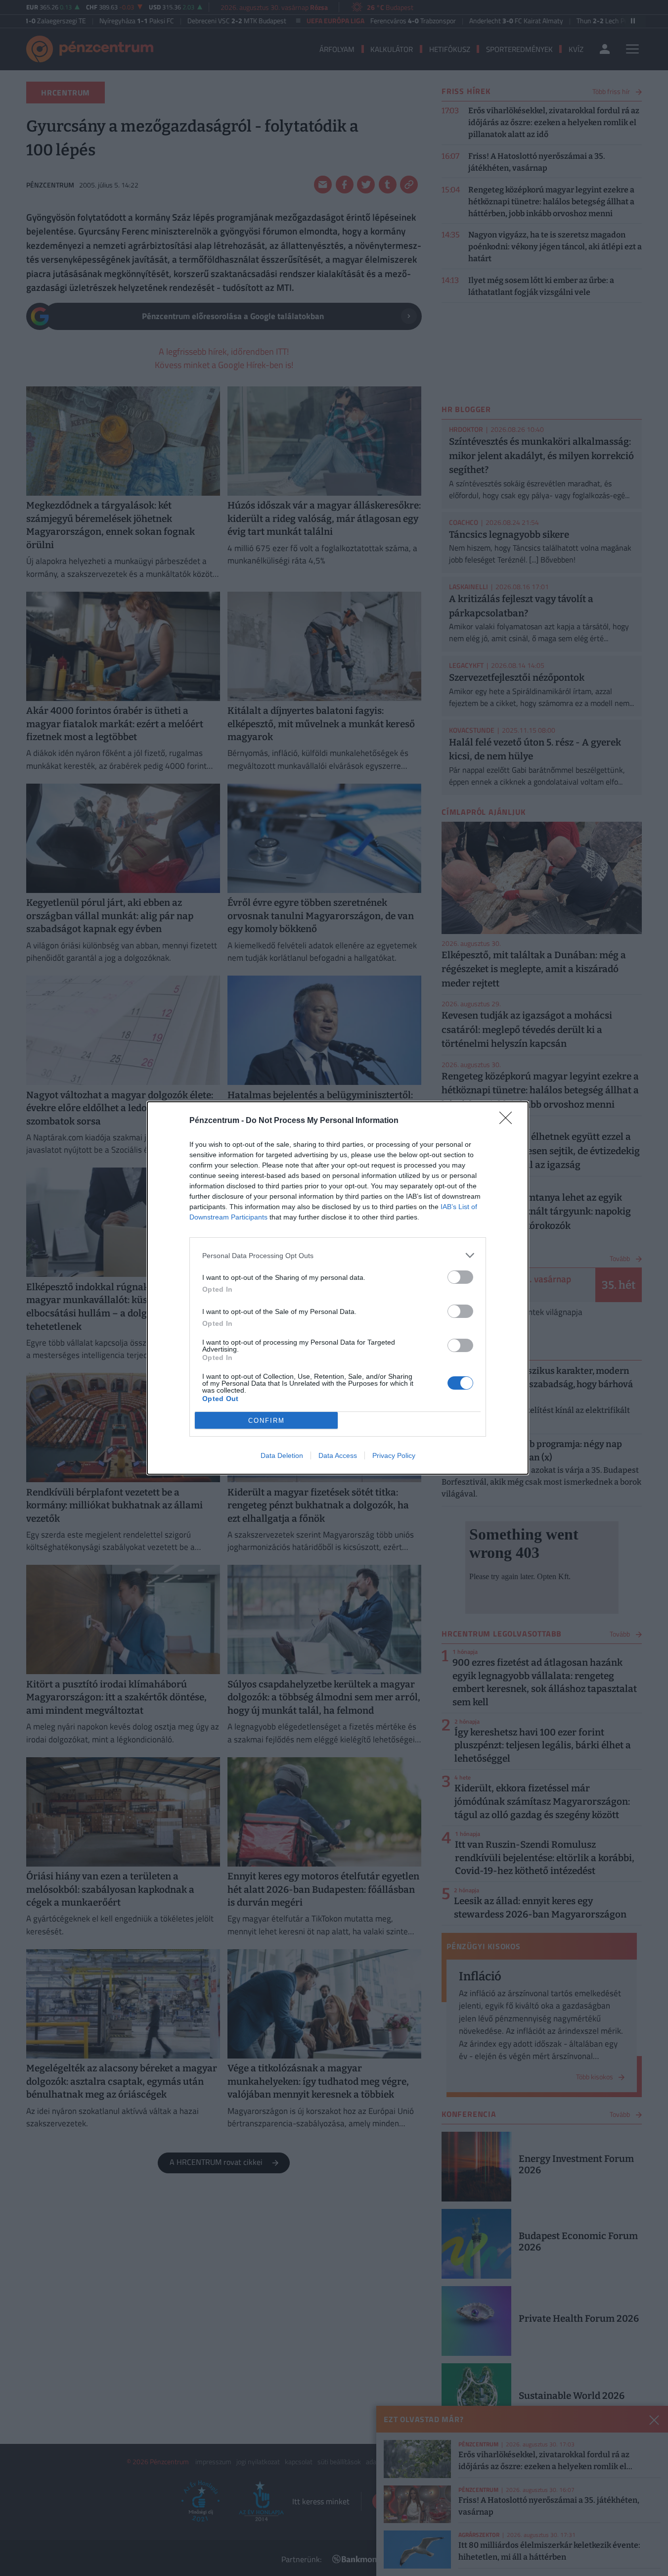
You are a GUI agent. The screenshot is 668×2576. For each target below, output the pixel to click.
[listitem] (338, 1255)
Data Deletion (282, 1455)
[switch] (460, 1277)
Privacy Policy (394, 1455)
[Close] (509, 1121)
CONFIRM (267, 1421)
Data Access (338, 1455)
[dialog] (338, 1288)
